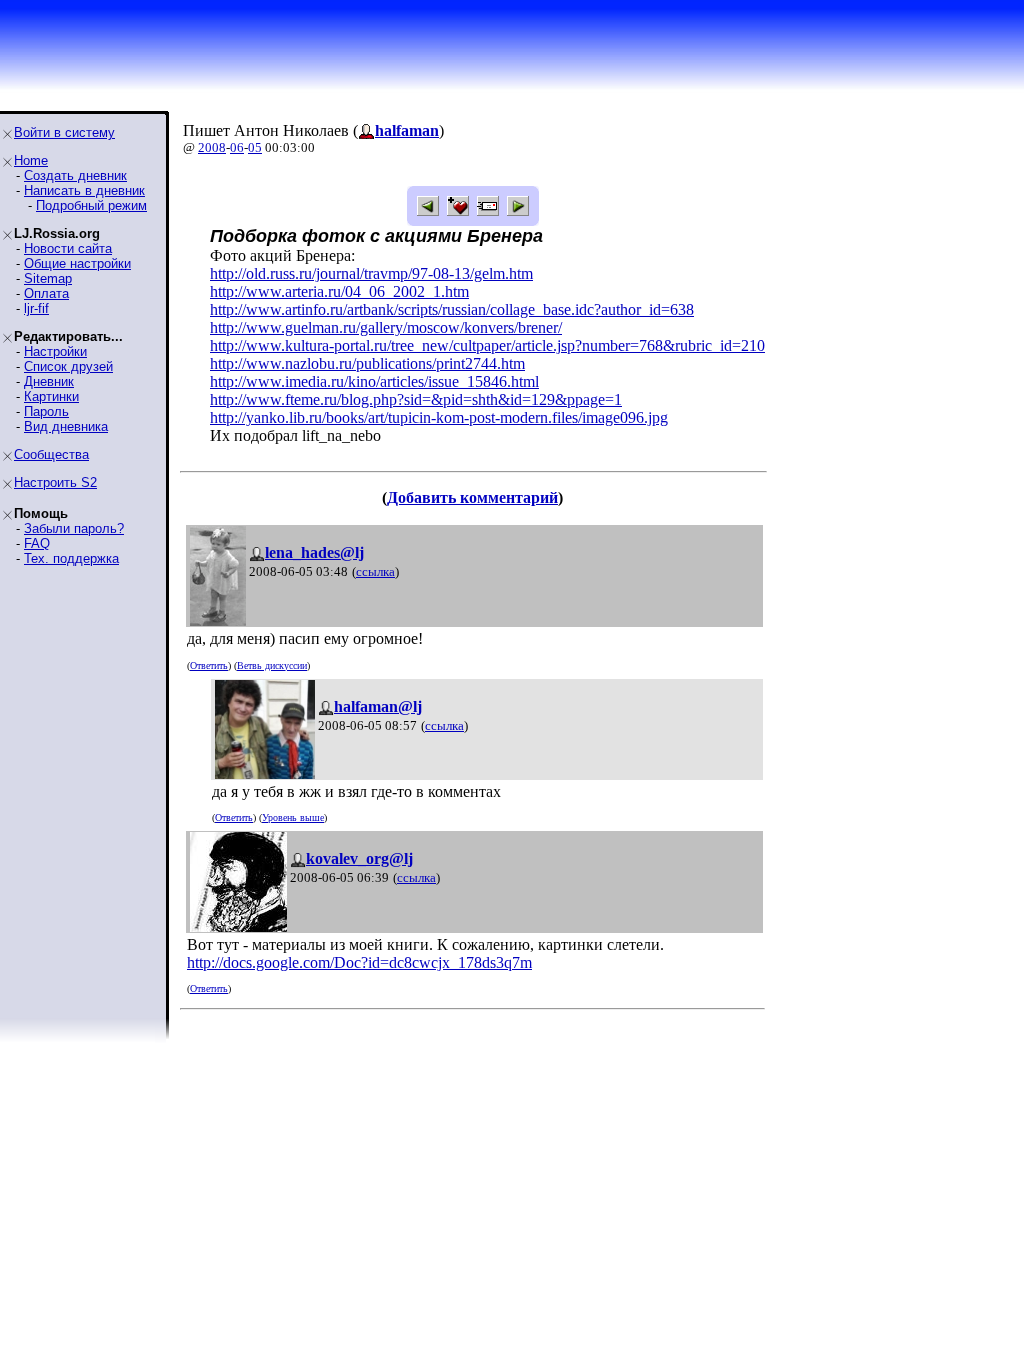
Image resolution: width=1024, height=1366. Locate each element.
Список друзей (68, 366)
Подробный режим (91, 205)
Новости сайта (68, 248)
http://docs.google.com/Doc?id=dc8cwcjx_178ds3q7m (359, 962)
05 (255, 147)
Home (31, 160)
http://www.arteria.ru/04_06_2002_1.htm (339, 291)
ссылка (375, 571)
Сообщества (51, 454)
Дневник (49, 381)
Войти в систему (64, 132)
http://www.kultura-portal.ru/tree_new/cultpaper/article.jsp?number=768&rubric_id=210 (487, 345)
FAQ (37, 543)
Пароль (46, 411)
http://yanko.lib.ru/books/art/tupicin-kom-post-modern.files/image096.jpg (439, 417)
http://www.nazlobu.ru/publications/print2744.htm (367, 363)
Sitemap (48, 278)
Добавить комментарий (472, 497)
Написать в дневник (84, 190)
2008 (212, 147)
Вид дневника (66, 426)
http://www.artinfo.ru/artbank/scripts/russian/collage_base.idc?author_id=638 (452, 309)
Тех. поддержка (71, 558)
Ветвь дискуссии (272, 665)
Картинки (51, 396)
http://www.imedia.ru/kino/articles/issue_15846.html (374, 381)
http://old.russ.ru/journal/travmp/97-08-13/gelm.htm (371, 273)
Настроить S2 (55, 482)
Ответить (209, 665)
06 (237, 147)
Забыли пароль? (74, 528)
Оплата (46, 293)
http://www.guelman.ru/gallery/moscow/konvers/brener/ (386, 327)
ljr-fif (36, 308)
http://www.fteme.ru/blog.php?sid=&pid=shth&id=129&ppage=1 (416, 399)
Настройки (55, 351)
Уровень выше (293, 817)
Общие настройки (77, 263)
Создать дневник (75, 175)
